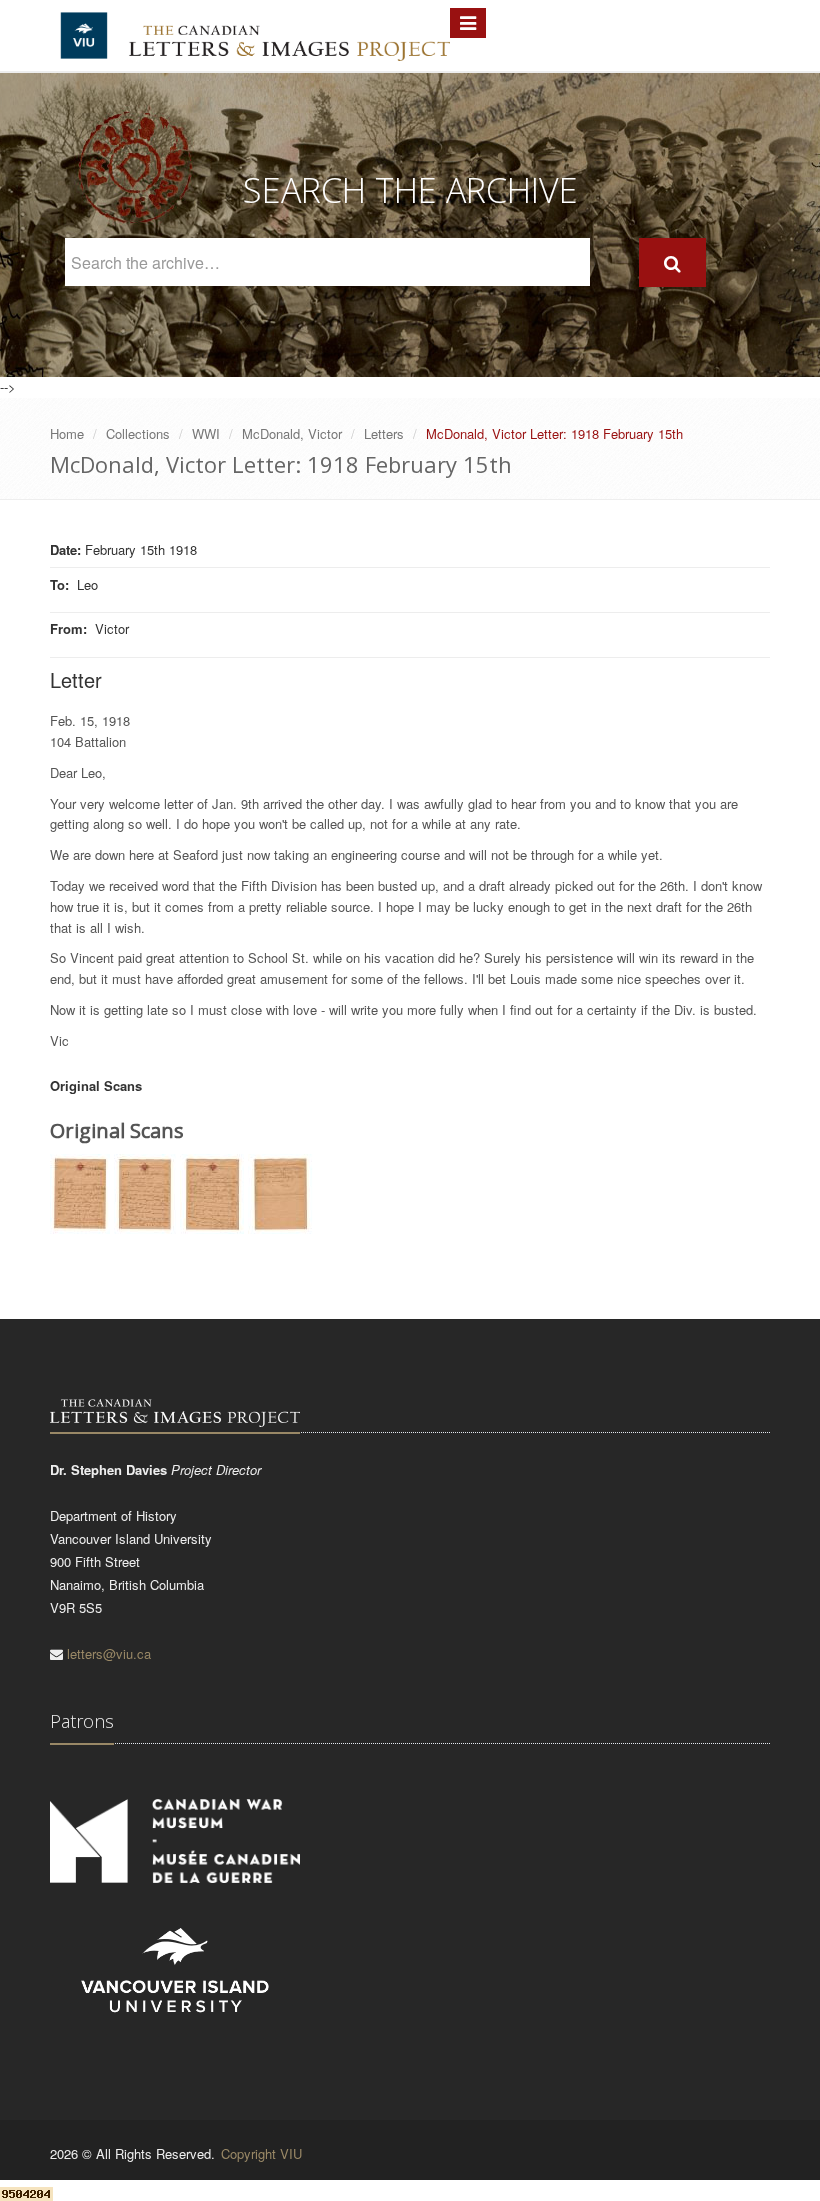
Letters (384, 433)
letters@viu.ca (109, 1653)
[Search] (672, 262)
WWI (206, 433)
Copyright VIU (261, 2153)
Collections (138, 433)
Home (67, 433)
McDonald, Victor (292, 433)
